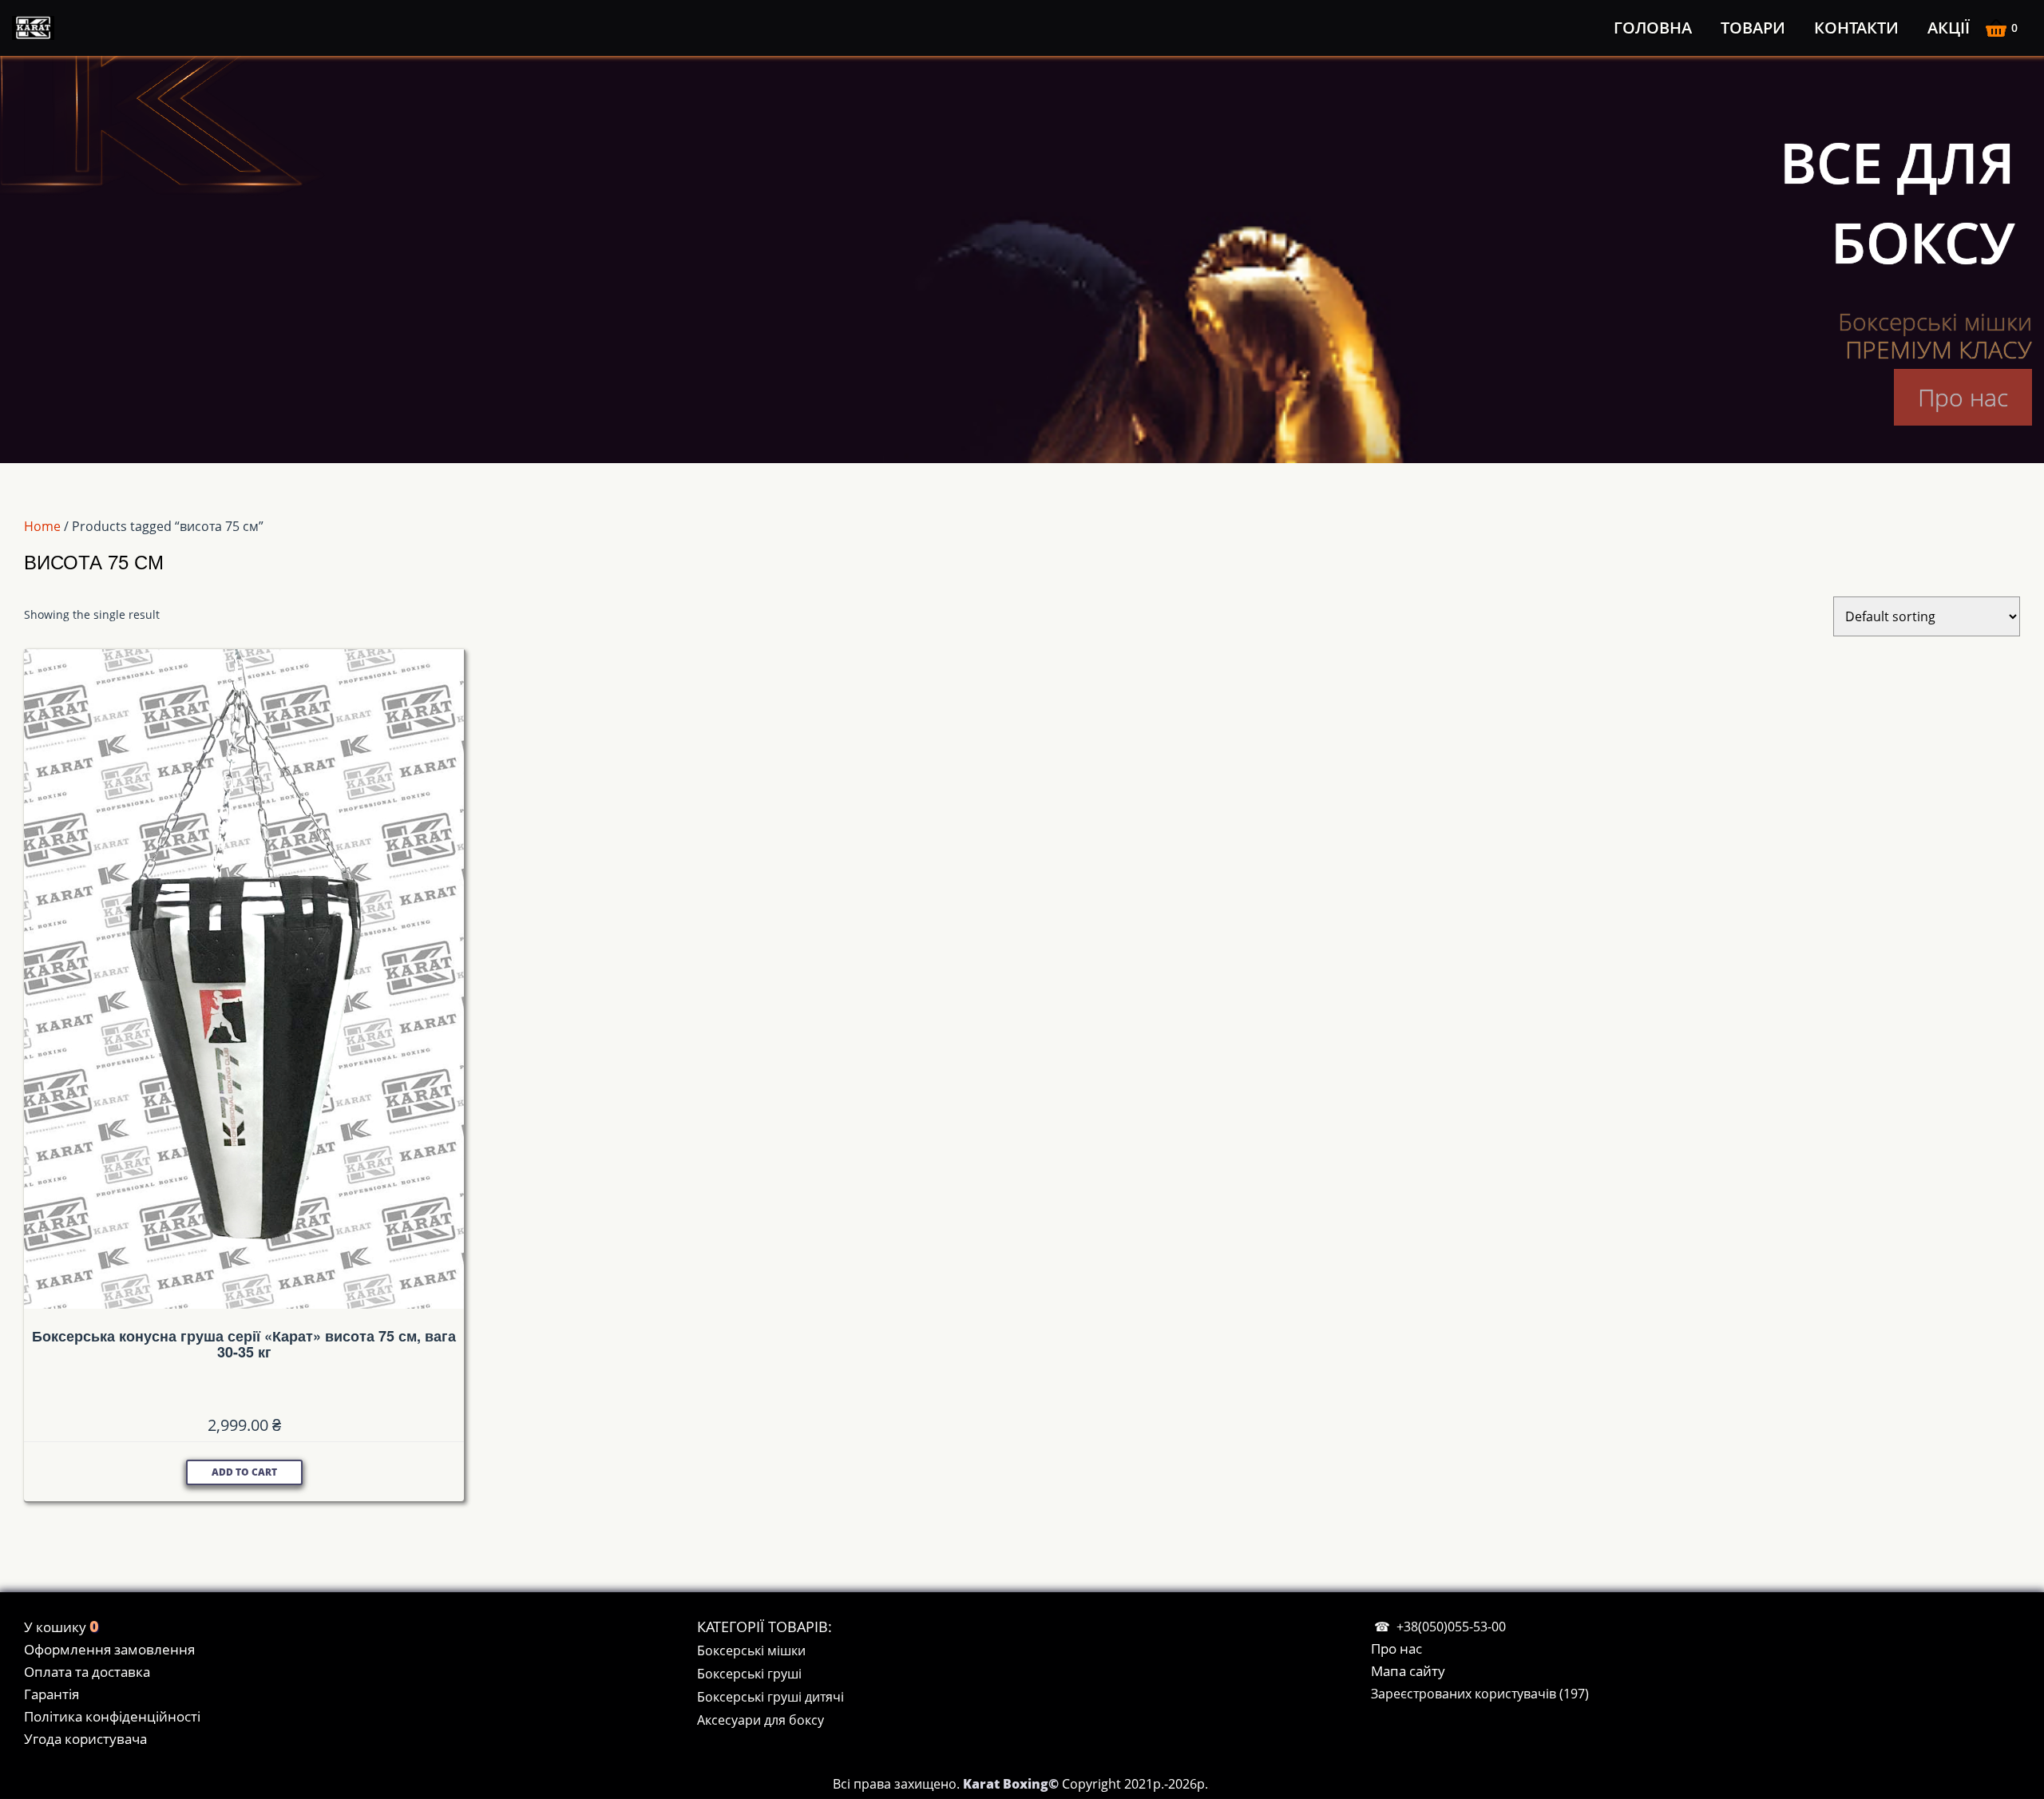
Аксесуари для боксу (761, 1720)
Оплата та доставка (87, 1672)
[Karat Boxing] (36, 28)
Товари (1753, 28)
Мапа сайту (1408, 1671)
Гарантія (51, 1694)
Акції (1949, 28)
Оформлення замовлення (109, 1649)
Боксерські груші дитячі (770, 1697)
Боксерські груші (749, 1674)
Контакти (1856, 28)
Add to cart (244, 1472)
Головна (1653, 28)
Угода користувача (85, 1739)
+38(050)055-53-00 (1451, 1627)
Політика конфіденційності (112, 1716)
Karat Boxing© (1012, 1784)
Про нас (1963, 397)
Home (42, 526)
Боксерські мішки (751, 1650)
